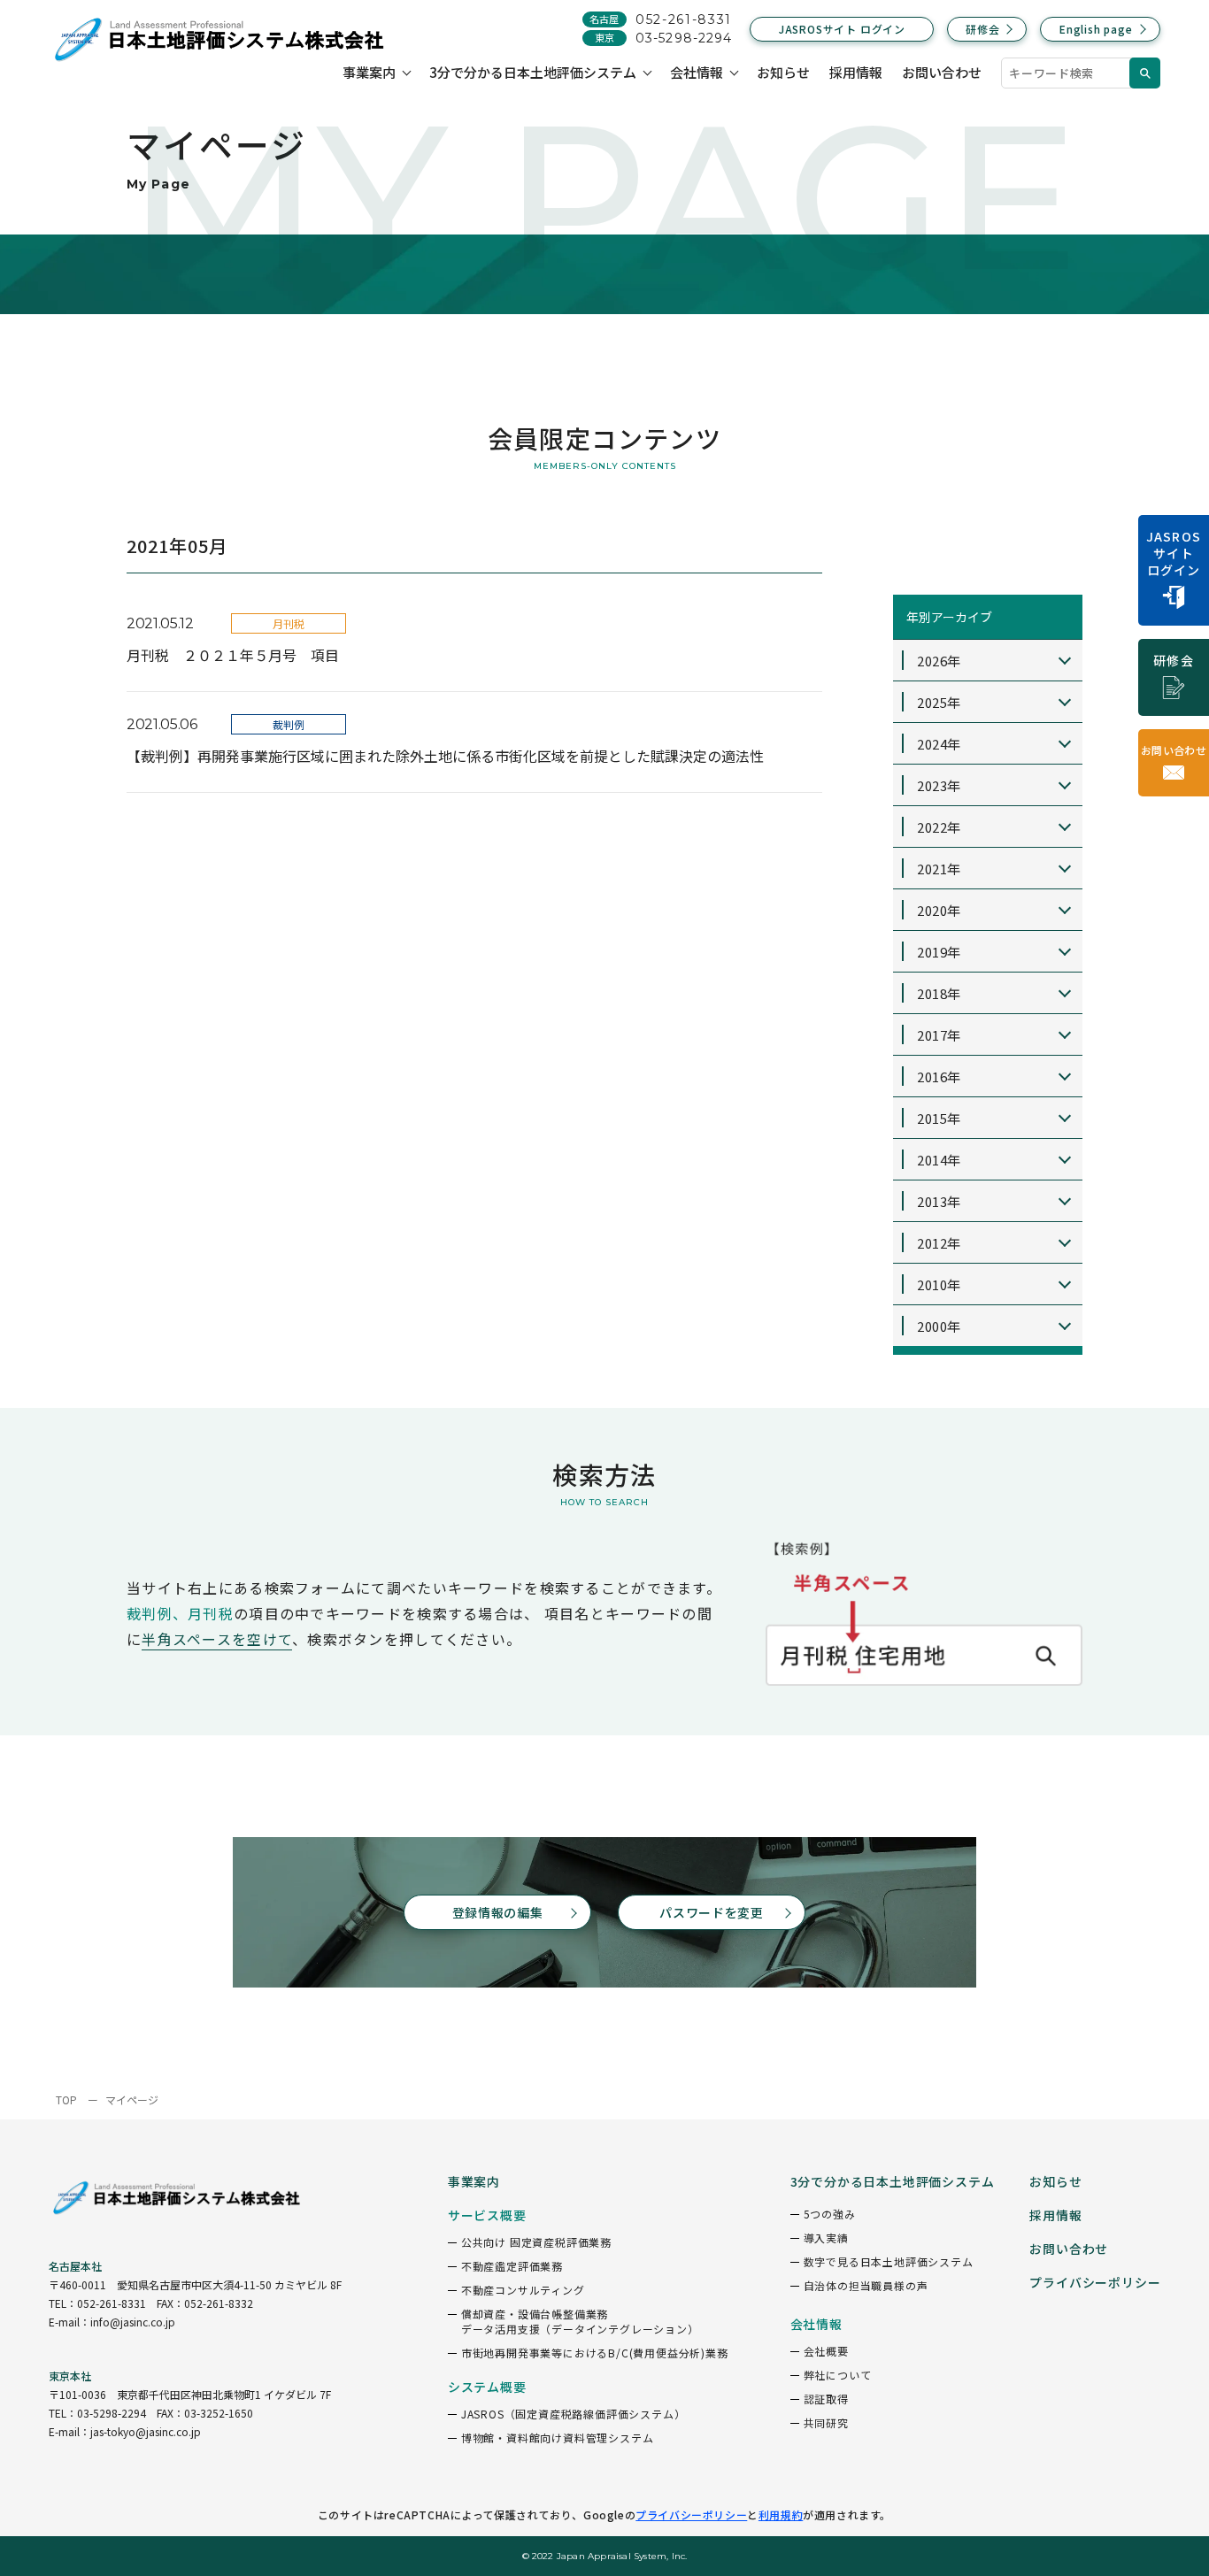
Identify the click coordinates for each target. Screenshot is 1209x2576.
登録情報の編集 (498, 1912)
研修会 (982, 29)
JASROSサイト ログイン (842, 29)
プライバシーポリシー (691, 2514)
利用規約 (781, 2514)
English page (1096, 29)
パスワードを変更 (712, 1912)
